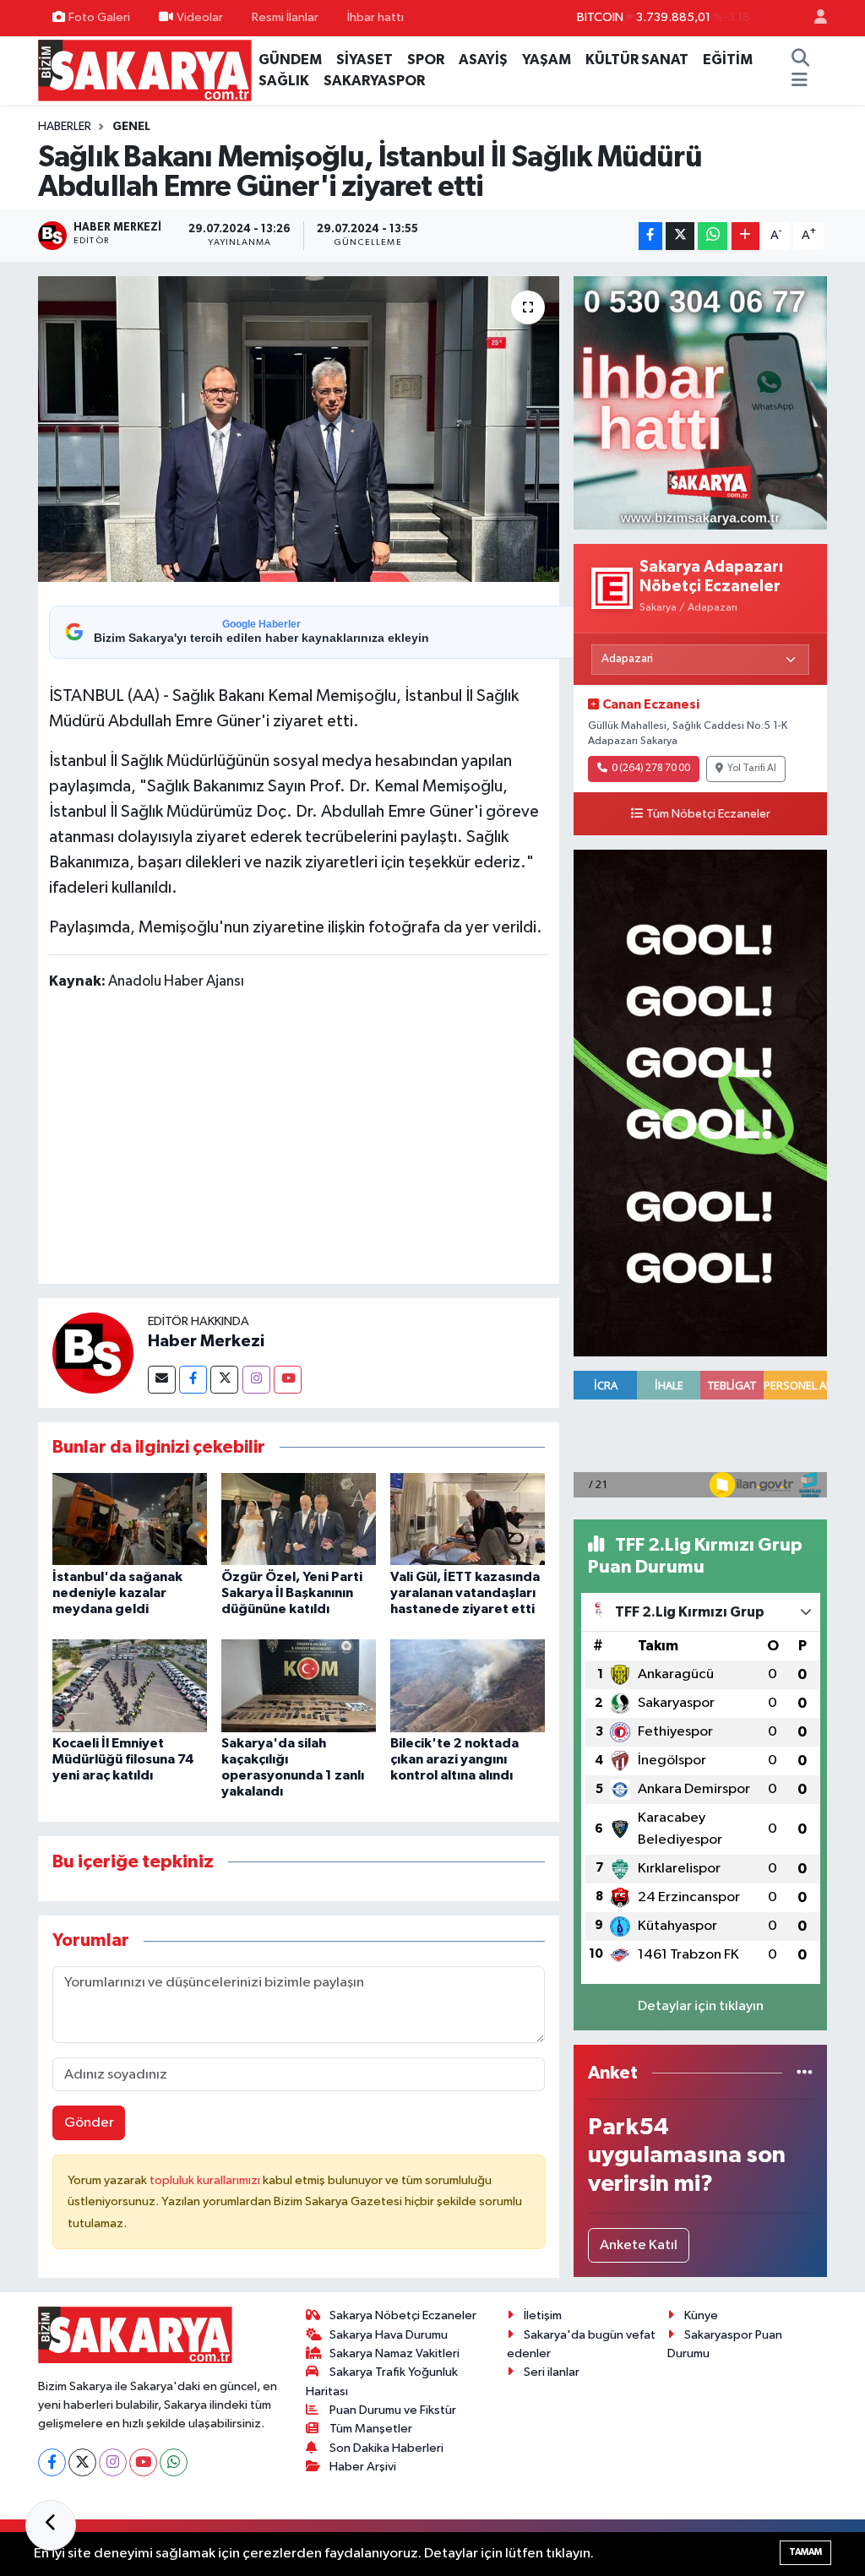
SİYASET (364, 60)
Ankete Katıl (639, 2245)
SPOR (426, 60)
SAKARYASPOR (374, 81)
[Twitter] (224, 1380)
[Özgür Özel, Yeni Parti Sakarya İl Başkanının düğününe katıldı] (299, 1519)
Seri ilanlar (552, 2372)
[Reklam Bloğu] (700, 403)
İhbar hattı (375, 17)
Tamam (805, 2552)
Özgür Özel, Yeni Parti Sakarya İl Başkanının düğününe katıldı (292, 1593)
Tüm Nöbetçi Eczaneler (708, 814)
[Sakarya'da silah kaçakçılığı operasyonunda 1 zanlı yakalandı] (299, 1685)
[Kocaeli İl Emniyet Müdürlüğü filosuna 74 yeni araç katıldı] (130, 1685)
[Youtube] (288, 1380)
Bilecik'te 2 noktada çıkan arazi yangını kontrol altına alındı (454, 1759)
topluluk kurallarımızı (206, 2180)
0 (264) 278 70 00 (651, 769)
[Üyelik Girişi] (813, 18)
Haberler (65, 127)
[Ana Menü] (800, 81)
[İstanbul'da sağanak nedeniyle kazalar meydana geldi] (130, 1519)
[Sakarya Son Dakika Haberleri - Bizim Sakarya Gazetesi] (145, 70)
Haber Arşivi (363, 2467)
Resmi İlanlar (285, 17)
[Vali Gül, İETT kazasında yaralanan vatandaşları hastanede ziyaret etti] (468, 1519)
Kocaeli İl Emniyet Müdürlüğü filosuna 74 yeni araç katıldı (123, 1759)
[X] (82, 2462)
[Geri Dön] (51, 2525)
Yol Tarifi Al (752, 769)
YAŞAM (547, 60)
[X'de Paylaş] (680, 236)
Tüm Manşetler (371, 2429)
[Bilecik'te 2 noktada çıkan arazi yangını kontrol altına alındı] (468, 1685)
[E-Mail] (162, 1380)
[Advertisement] (356, 1140)
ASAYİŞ (483, 60)
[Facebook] (193, 1380)
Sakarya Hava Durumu (389, 2335)
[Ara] (801, 60)
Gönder (89, 2123)
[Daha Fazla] (745, 236)
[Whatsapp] (174, 2462)
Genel (131, 127)
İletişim (543, 2315)
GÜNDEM (290, 60)
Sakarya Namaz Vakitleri (394, 2353)
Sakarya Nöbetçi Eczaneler (403, 2315)
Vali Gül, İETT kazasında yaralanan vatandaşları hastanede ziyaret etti (465, 1593)
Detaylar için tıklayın (701, 2006)
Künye (701, 2315)
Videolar (200, 17)
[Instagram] (256, 1380)
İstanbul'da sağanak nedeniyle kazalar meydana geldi (117, 1593)
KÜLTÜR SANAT (637, 60)
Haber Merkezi (206, 1341)
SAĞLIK (284, 81)
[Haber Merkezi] (93, 1353)
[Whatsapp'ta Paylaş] (713, 236)
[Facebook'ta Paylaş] (650, 236)
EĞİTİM (728, 60)
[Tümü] (805, 2073)
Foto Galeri (99, 17)
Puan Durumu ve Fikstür (393, 2410)
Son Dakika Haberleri (386, 2448)
